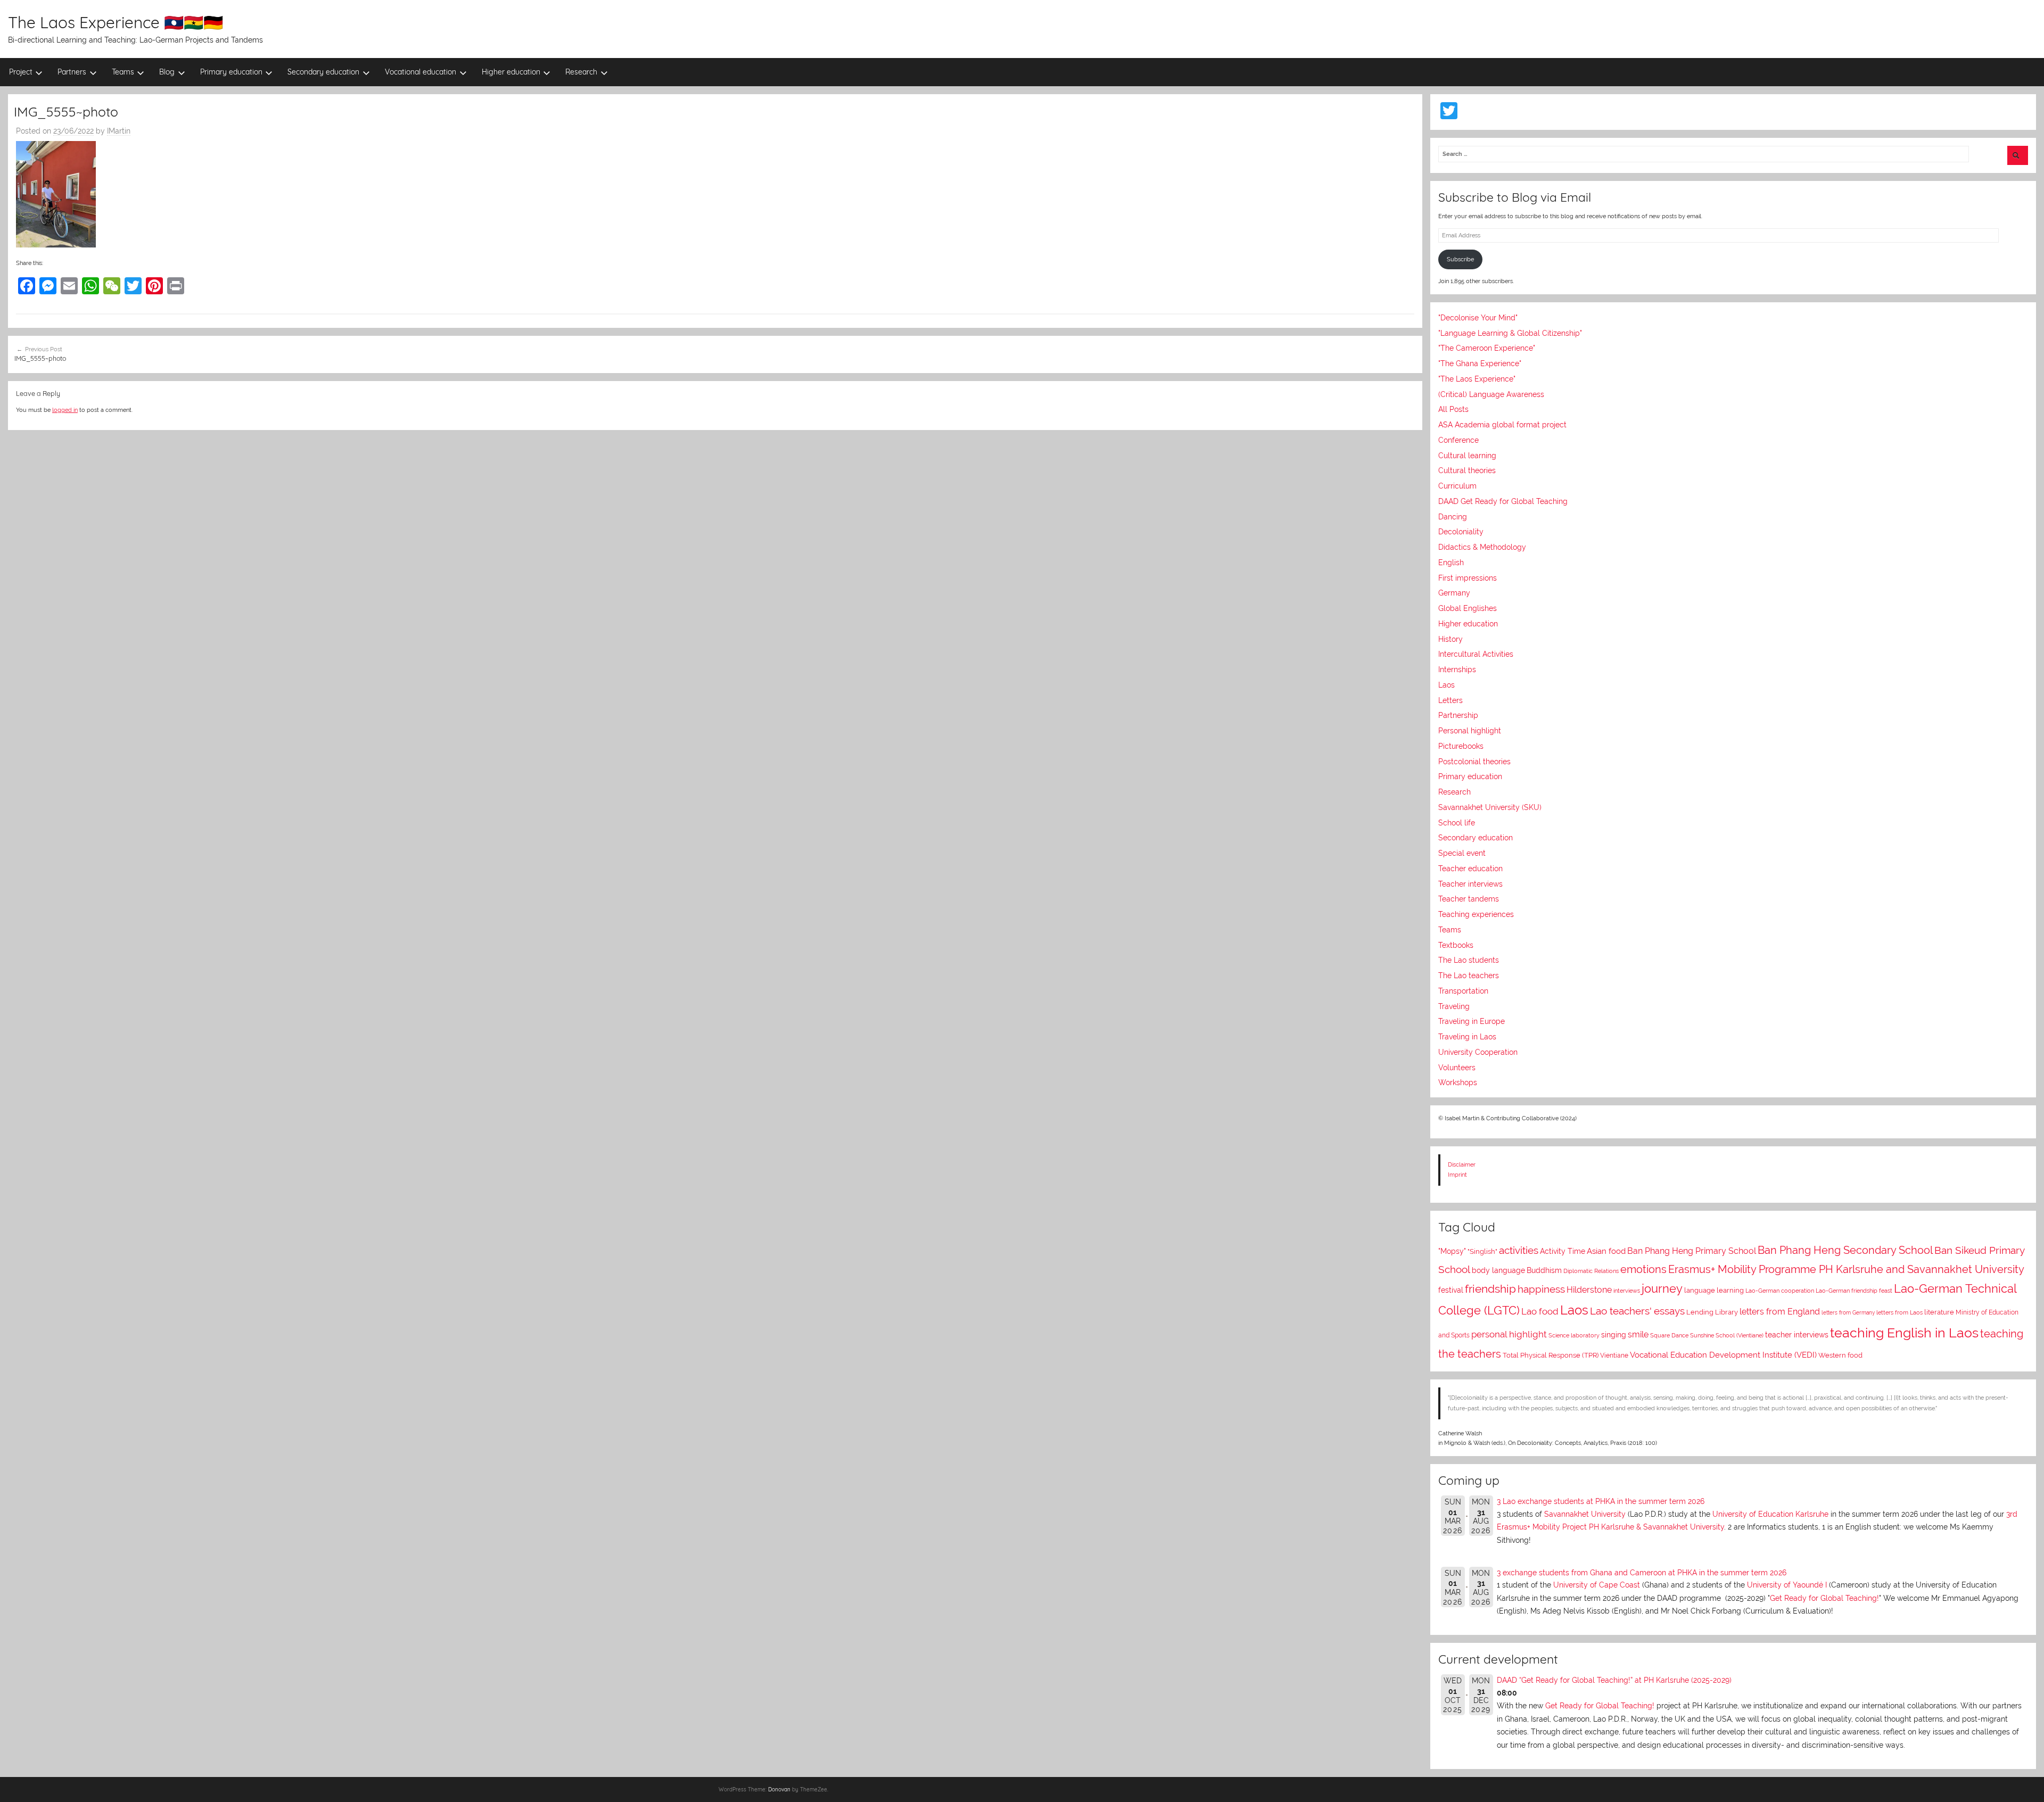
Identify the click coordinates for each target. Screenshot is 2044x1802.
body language (1498, 1270)
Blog (167, 72)
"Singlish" (1482, 1251)
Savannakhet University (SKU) (1490, 807)
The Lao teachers (1469, 976)
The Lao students (1469, 960)
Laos (1447, 685)
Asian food (1606, 1251)
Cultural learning (1467, 456)
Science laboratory (1574, 1335)
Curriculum (1457, 486)
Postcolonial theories (1474, 762)
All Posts (1453, 409)
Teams (123, 72)
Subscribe (1460, 259)
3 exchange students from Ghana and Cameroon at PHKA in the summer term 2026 (1642, 1573)
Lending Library (1712, 1312)
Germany (1454, 593)
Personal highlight (1470, 731)
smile (1638, 1334)
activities (1519, 1250)
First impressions (1468, 578)
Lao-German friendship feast (1854, 1291)
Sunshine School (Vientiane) (1727, 1336)
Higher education (511, 72)
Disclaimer (1462, 1164)
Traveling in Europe (1472, 1021)
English (1451, 563)
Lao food (1540, 1311)
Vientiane (1614, 1355)
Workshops (1458, 1082)
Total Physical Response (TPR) (1551, 1355)
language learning (1714, 1290)
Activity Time (1563, 1251)
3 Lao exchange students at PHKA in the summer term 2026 (1601, 1501)
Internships (1457, 669)
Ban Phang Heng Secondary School (1845, 1250)
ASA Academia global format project (1502, 425)
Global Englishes (1468, 608)
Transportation (1463, 991)
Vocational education (421, 72)
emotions (1643, 1269)
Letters (1450, 700)
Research (581, 72)
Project (21, 72)
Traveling (1454, 1006)
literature (1939, 1312)
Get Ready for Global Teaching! (1824, 1598)
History (1450, 639)
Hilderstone (1589, 1290)
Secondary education (323, 72)
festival (1451, 1290)
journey (1662, 1289)
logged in (65, 410)
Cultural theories (1467, 470)
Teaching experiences (1476, 914)
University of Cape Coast (1597, 1585)
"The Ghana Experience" (1480, 363)
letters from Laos (1899, 1312)
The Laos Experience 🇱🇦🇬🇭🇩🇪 (116, 22)
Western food (1840, 1355)
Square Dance (1669, 1336)
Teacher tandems (1469, 899)
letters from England (1780, 1312)
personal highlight (1509, 1334)
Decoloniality (1461, 532)
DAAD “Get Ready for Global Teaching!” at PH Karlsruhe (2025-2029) (1614, 1680)
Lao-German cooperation (1780, 1291)
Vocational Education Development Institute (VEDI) (1723, 1355)
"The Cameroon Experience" (1487, 348)
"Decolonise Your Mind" (1478, 318)
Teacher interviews (1470, 884)
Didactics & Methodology (1482, 547)
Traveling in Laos (1467, 1037)
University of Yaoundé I (1787, 1585)
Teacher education (1470, 869)
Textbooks (1456, 945)
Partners (72, 72)
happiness (1541, 1289)
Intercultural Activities (1476, 654)
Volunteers (1457, 1068)
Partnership (1458, 715)
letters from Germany (1848, 1313)
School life (1457, 823)
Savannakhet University (1585, 1514)
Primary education (231, 72)
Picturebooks (1461, 746)
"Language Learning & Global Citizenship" (1510, 333)
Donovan (779, 1789)
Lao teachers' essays (1637, 1311)
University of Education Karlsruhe (1770, 1514)
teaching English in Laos (1904, 1333)
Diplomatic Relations (1591, 1271)
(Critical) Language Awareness (1491, 394)
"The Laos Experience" (1477, 379)
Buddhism (1544, 1270)
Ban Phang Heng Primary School (1692, 1251)
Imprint (1457, 1175)
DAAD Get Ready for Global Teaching (1503, 501)
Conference (1458, 440)
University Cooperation (1478, 1052)
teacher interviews (1797, 1335)
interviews (1627, 1291)
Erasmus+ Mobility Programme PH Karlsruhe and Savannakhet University (1846, 1269)
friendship (1490, 1289)
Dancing (1453, 517)
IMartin (119, 131)
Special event (1462, 853)
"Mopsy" (1452, 1251)
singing (1614, 1335)
